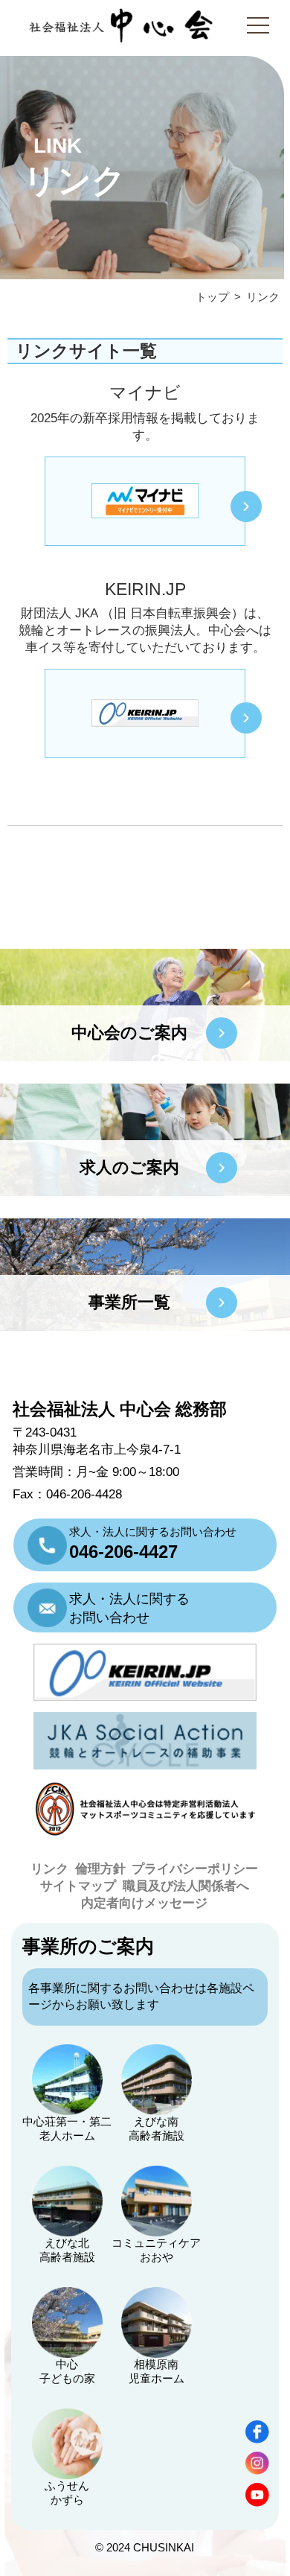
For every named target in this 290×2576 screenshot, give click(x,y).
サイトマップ (78, 1886)
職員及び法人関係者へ (186, 1886)
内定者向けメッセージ (144, 1903)
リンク (49, 1869)
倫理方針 (100, 1869)
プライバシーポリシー (195, 1869)
